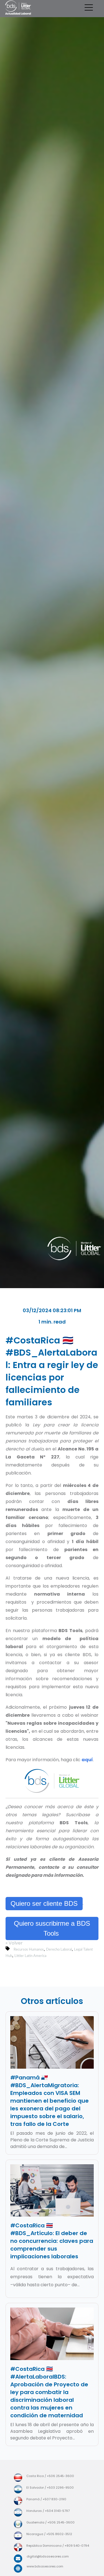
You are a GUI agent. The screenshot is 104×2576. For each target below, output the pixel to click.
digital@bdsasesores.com (48, 2556)
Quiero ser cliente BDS (44, 1903)
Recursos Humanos (29, 1949)
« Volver (14, 1943)
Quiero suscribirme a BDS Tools (52, 1928)
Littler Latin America (30, 1956)
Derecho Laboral (59, 1949)
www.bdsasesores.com (45, 2566)
